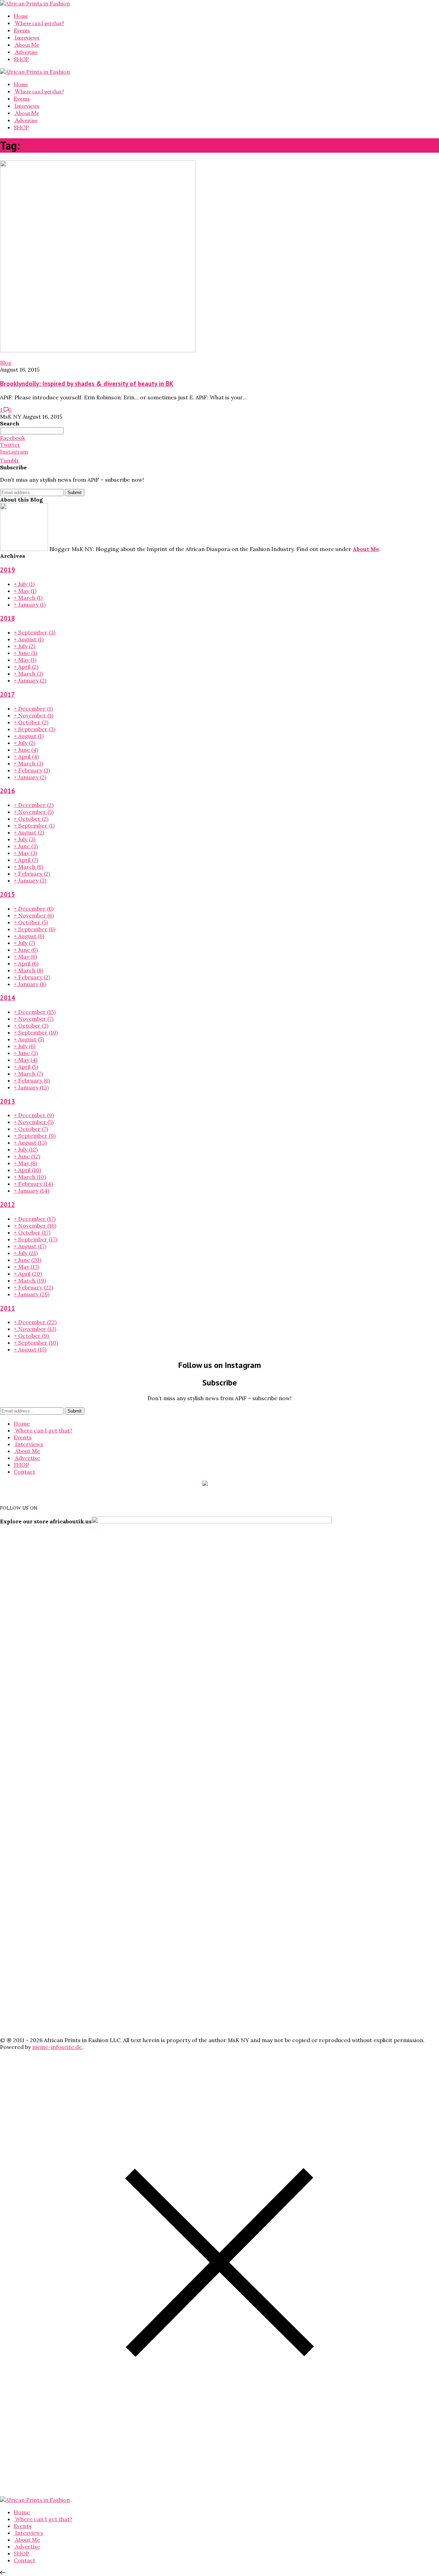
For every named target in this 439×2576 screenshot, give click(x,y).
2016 (8, 791)
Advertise (26, 52)
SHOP (21, 59)
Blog (6, 363)
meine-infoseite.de (57, 2047)
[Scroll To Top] (3, 2573)
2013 (8, 1101)
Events (22, 31)
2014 (8, 998)
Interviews (27, 38)
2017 (8, 694)
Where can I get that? (39, 23)
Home (21, 16)
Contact (25, 1472)
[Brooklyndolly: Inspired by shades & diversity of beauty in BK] (98, 350)
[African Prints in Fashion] (35, 3)
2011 (8, 1308)
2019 (8, 570)
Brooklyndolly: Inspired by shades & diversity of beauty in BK (87, 384)
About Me (26, 45)
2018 (8, 618)
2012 (8, 1205)
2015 (8, 894)
